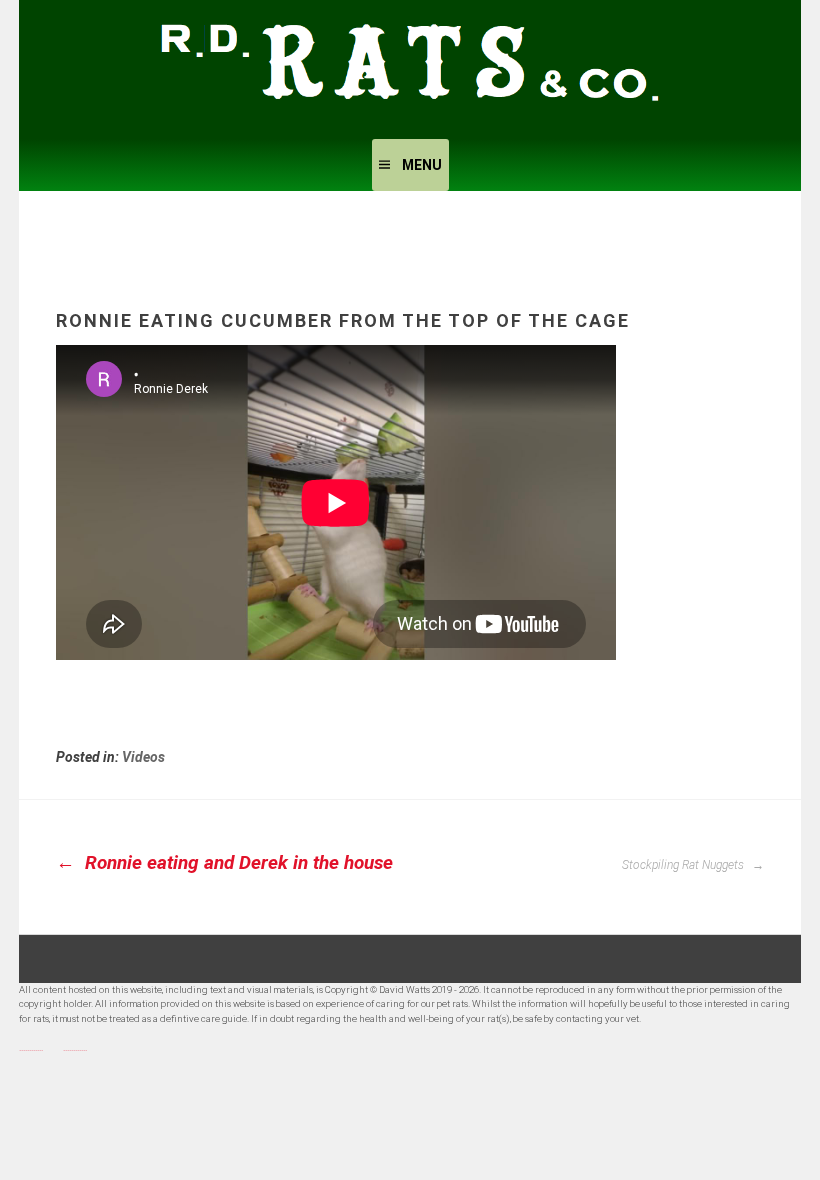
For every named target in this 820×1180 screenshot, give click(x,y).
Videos (143, 757)
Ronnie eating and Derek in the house (236, 862)
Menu (422, 165)
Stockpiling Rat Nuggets (684, 865)
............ (31, 1047)
